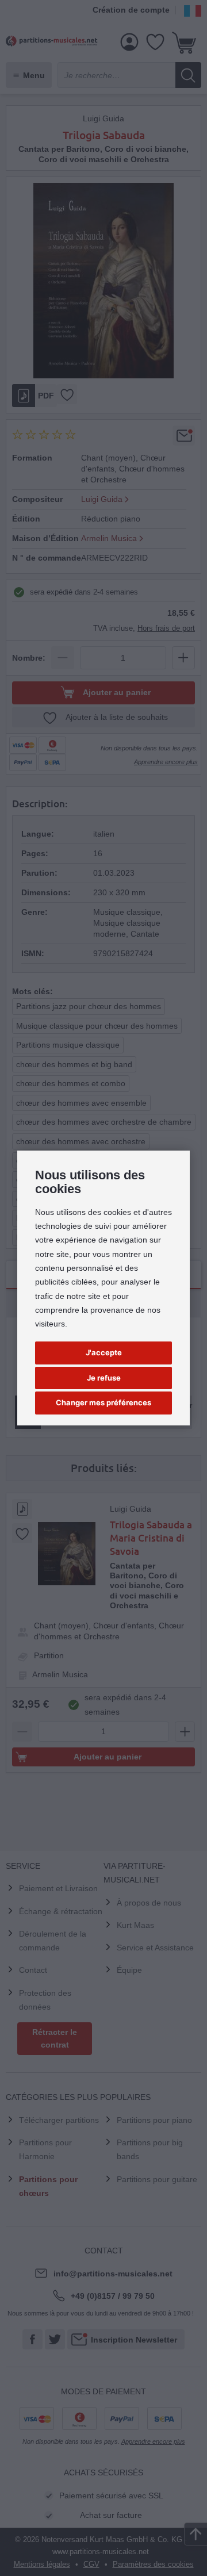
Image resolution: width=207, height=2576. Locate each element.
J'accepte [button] (104, 1352)
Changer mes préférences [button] (103, 1402)
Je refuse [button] (104, 1378)
